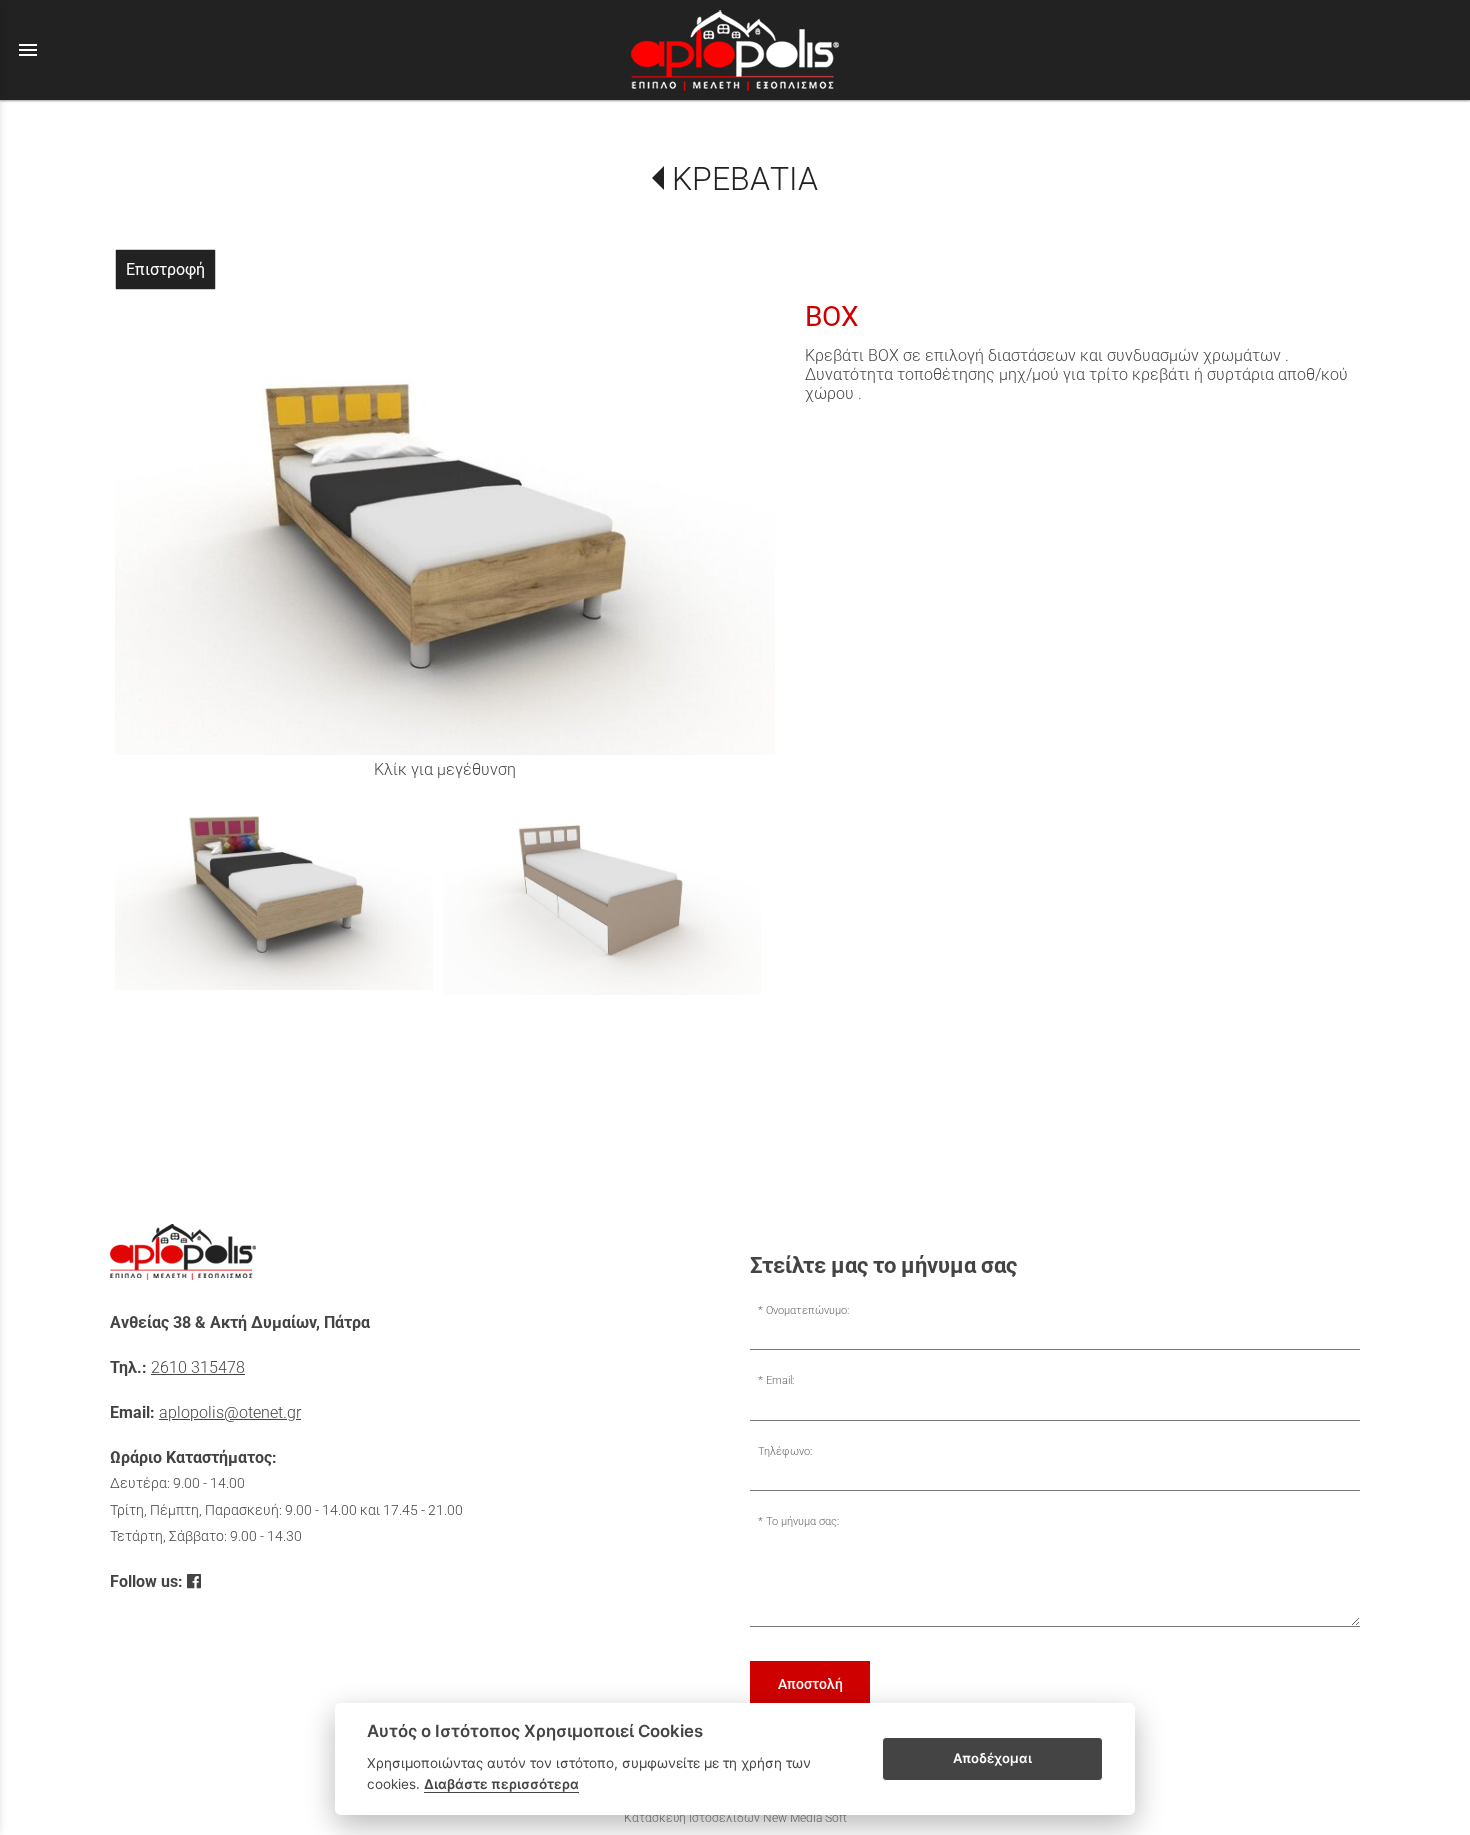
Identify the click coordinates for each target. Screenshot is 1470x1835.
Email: (780, 1380)
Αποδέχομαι (992, 1758)
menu (28, 50)
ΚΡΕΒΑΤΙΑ (744, 179)
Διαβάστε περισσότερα (501, 1784)
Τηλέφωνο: (785, 1451)
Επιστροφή (165, 269)
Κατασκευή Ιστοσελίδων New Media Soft (735, 1818)
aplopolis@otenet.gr (230, 1412)
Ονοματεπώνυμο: (807, 1310)
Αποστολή (810, 1684)
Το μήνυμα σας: (802, 1521)
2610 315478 (198, 1367)
